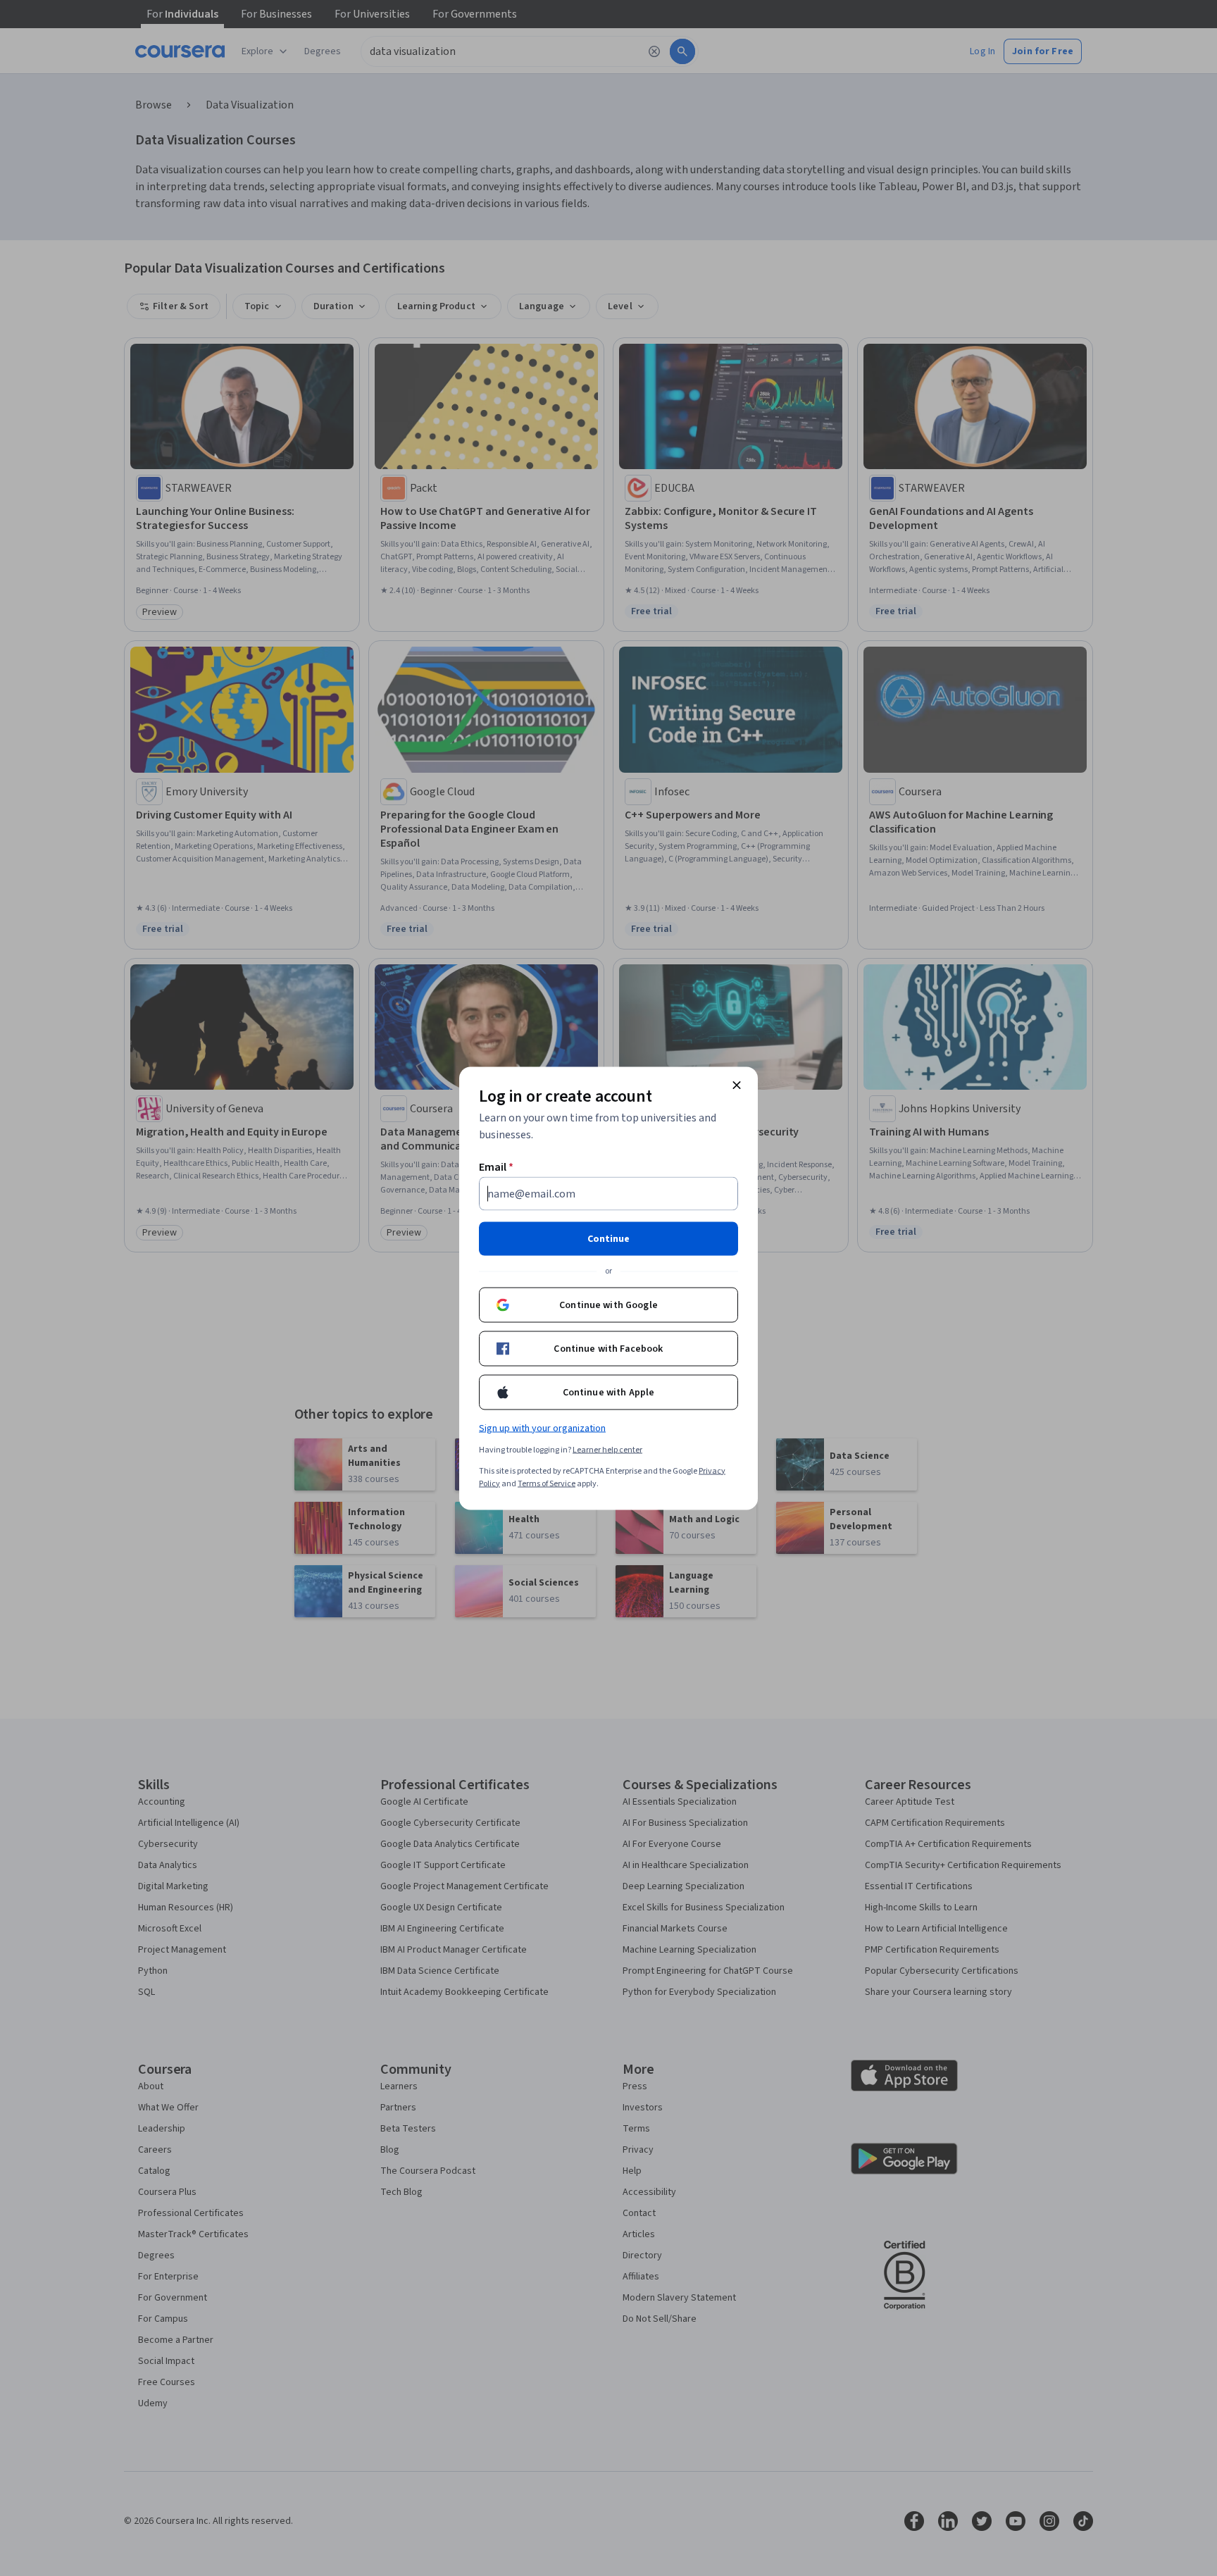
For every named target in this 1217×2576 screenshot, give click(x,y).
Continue (608, 1238)
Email (496, 1166)
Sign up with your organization (542, 1428)
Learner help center (607, 1449)
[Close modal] (737, 1085)
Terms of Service (547, 1483)
